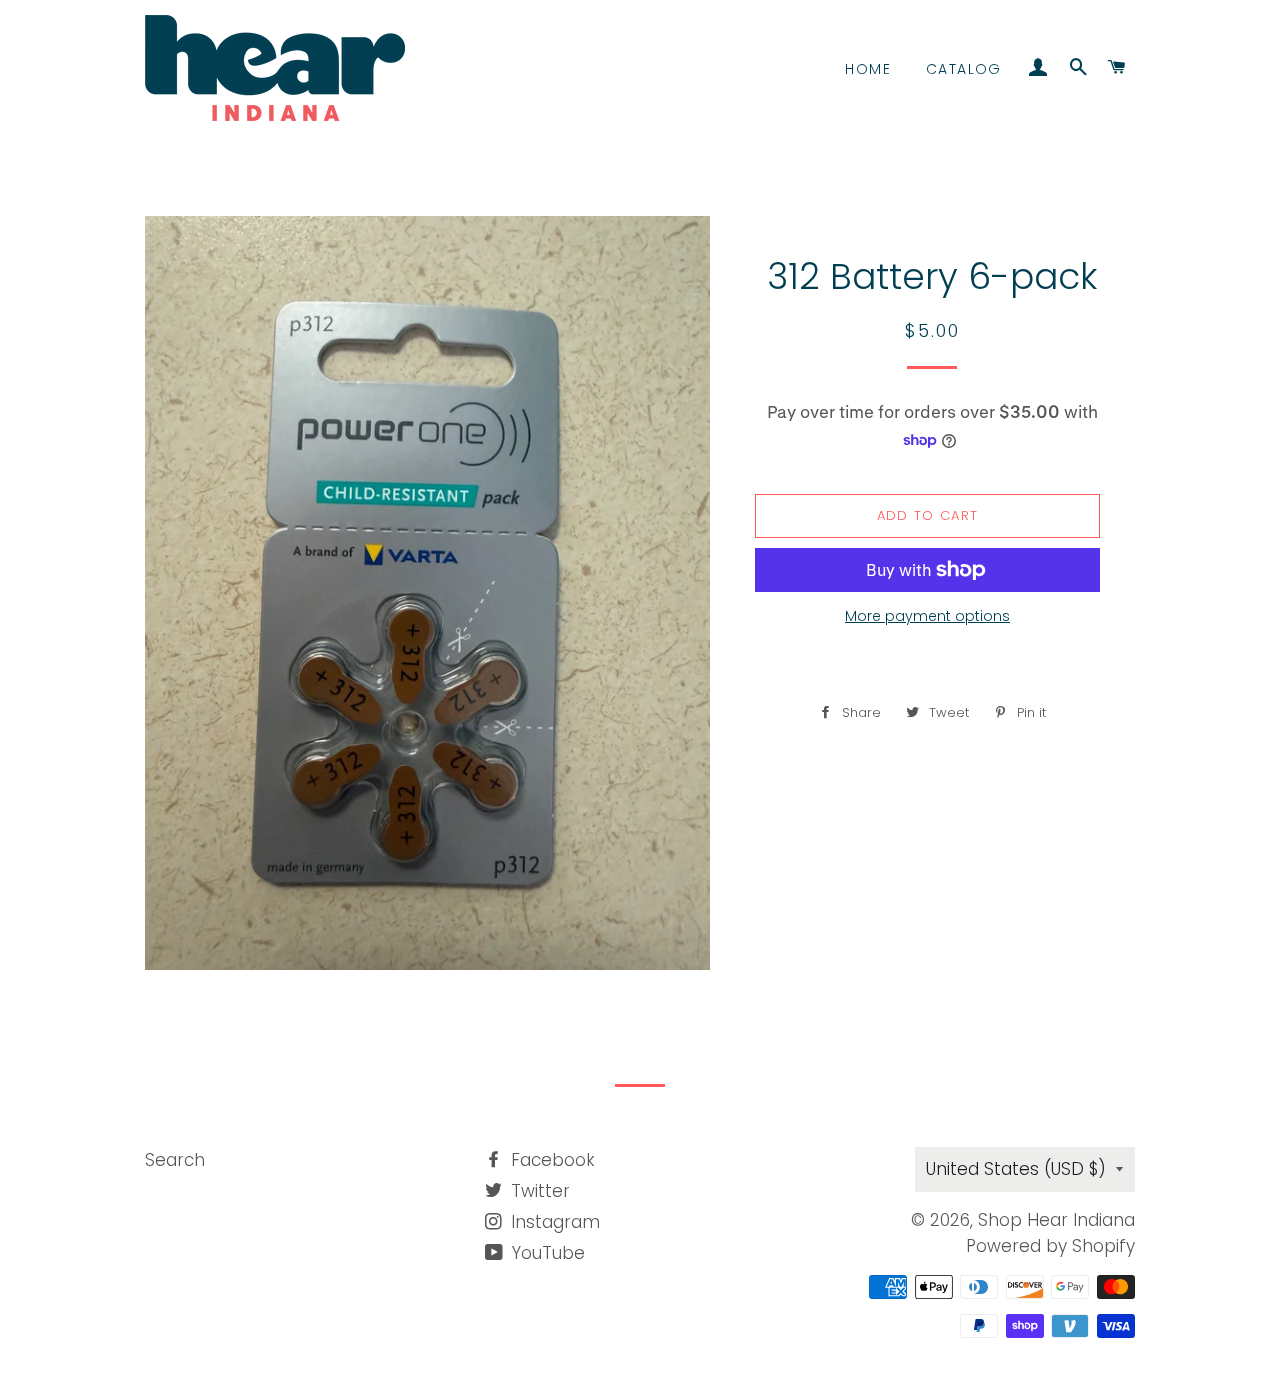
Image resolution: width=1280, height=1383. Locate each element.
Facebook (550, 1160)
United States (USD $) (1016, 1169)
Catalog (964, 69)
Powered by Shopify (1050, 1246)
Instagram (553, 1222)
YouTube (546, 1253)
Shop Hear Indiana (1056, 1220)
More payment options (927, 616)
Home (868, 69)
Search (175, 1160)
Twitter (538, 1191)
